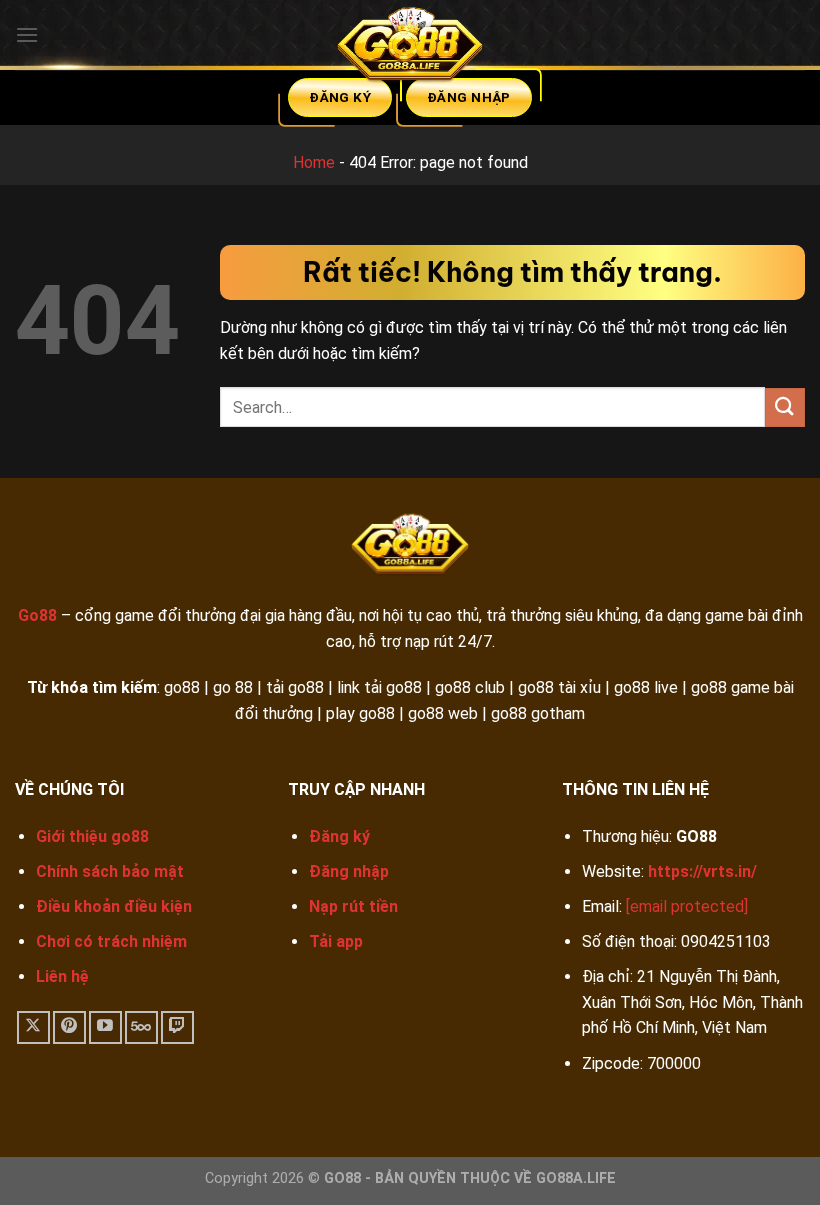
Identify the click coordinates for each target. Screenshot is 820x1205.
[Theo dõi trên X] (33, 1027)
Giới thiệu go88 (92, 836)
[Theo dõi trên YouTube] (105, 1027)
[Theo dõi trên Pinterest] (69, 1027)
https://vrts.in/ (702, 871)
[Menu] (27, 34)
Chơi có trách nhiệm (111, 941)
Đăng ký (339, 836)
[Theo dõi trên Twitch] (177, 1027)
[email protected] (687, 906)
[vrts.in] (410, 48)
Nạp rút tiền (353, 906)
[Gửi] (785, 407)
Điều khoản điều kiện (114, 906)
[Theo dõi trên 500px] (141, 1027)
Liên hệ (62, 976)
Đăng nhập (349, 871)
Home (314, 162)
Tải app (336, 941)
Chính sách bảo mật (110, 871)
